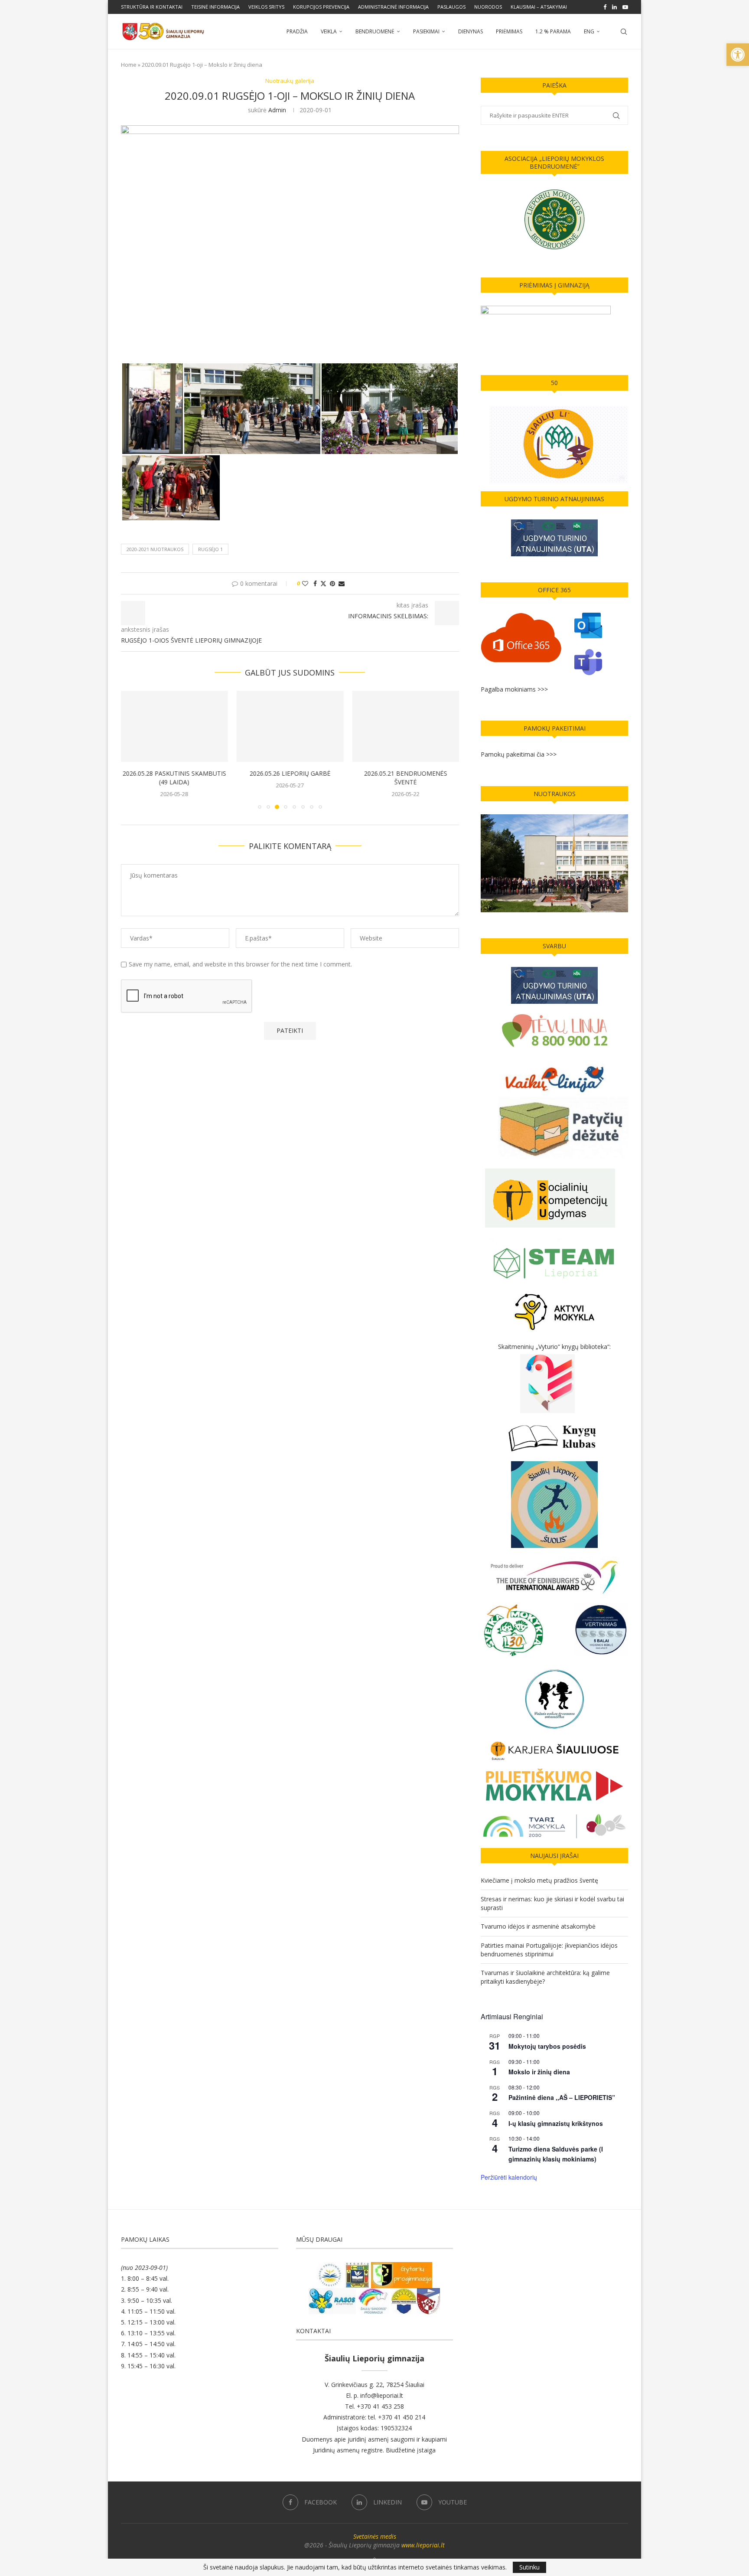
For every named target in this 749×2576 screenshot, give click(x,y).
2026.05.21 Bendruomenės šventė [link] (406, 778)
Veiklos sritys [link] (266, 7)
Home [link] (129, 65)
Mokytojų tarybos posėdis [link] (547, 2046)
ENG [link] (589, 31)
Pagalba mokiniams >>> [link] (514, 689)
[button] (133, 750)
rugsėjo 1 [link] (210, 549)
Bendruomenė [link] (375, 31)
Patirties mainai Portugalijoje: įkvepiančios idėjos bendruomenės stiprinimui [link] (549, 1950)
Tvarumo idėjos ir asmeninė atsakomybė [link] (538, 1926)
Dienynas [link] (471, 31)
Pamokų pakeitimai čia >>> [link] (519, 754)
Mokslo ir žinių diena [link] (539, 2072)
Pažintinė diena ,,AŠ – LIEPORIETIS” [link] (562, 2097)
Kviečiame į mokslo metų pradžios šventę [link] (539, 1880)
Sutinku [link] (529, 2567)
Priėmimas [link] (509, 31)
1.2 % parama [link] (553, 31)
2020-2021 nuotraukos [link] (155, 549)
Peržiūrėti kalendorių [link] (509, 2177)
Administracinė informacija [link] (393, 7)
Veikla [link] (329, 31)
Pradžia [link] (297, 31)
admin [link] (277, 110)
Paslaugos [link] (451, 7)
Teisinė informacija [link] (215, 7)
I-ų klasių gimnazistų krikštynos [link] (556, 2123)
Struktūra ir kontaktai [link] (152, 7)
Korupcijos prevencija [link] (321, 7)
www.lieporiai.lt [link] (423, 2545)
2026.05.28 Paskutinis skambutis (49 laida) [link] (174, 778)
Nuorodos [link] (488, 7)
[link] (738, 55)
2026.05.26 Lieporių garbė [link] (290, 774)
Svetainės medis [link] (375, 2536)
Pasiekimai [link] (426, 31)
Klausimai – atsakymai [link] (539, 7)
